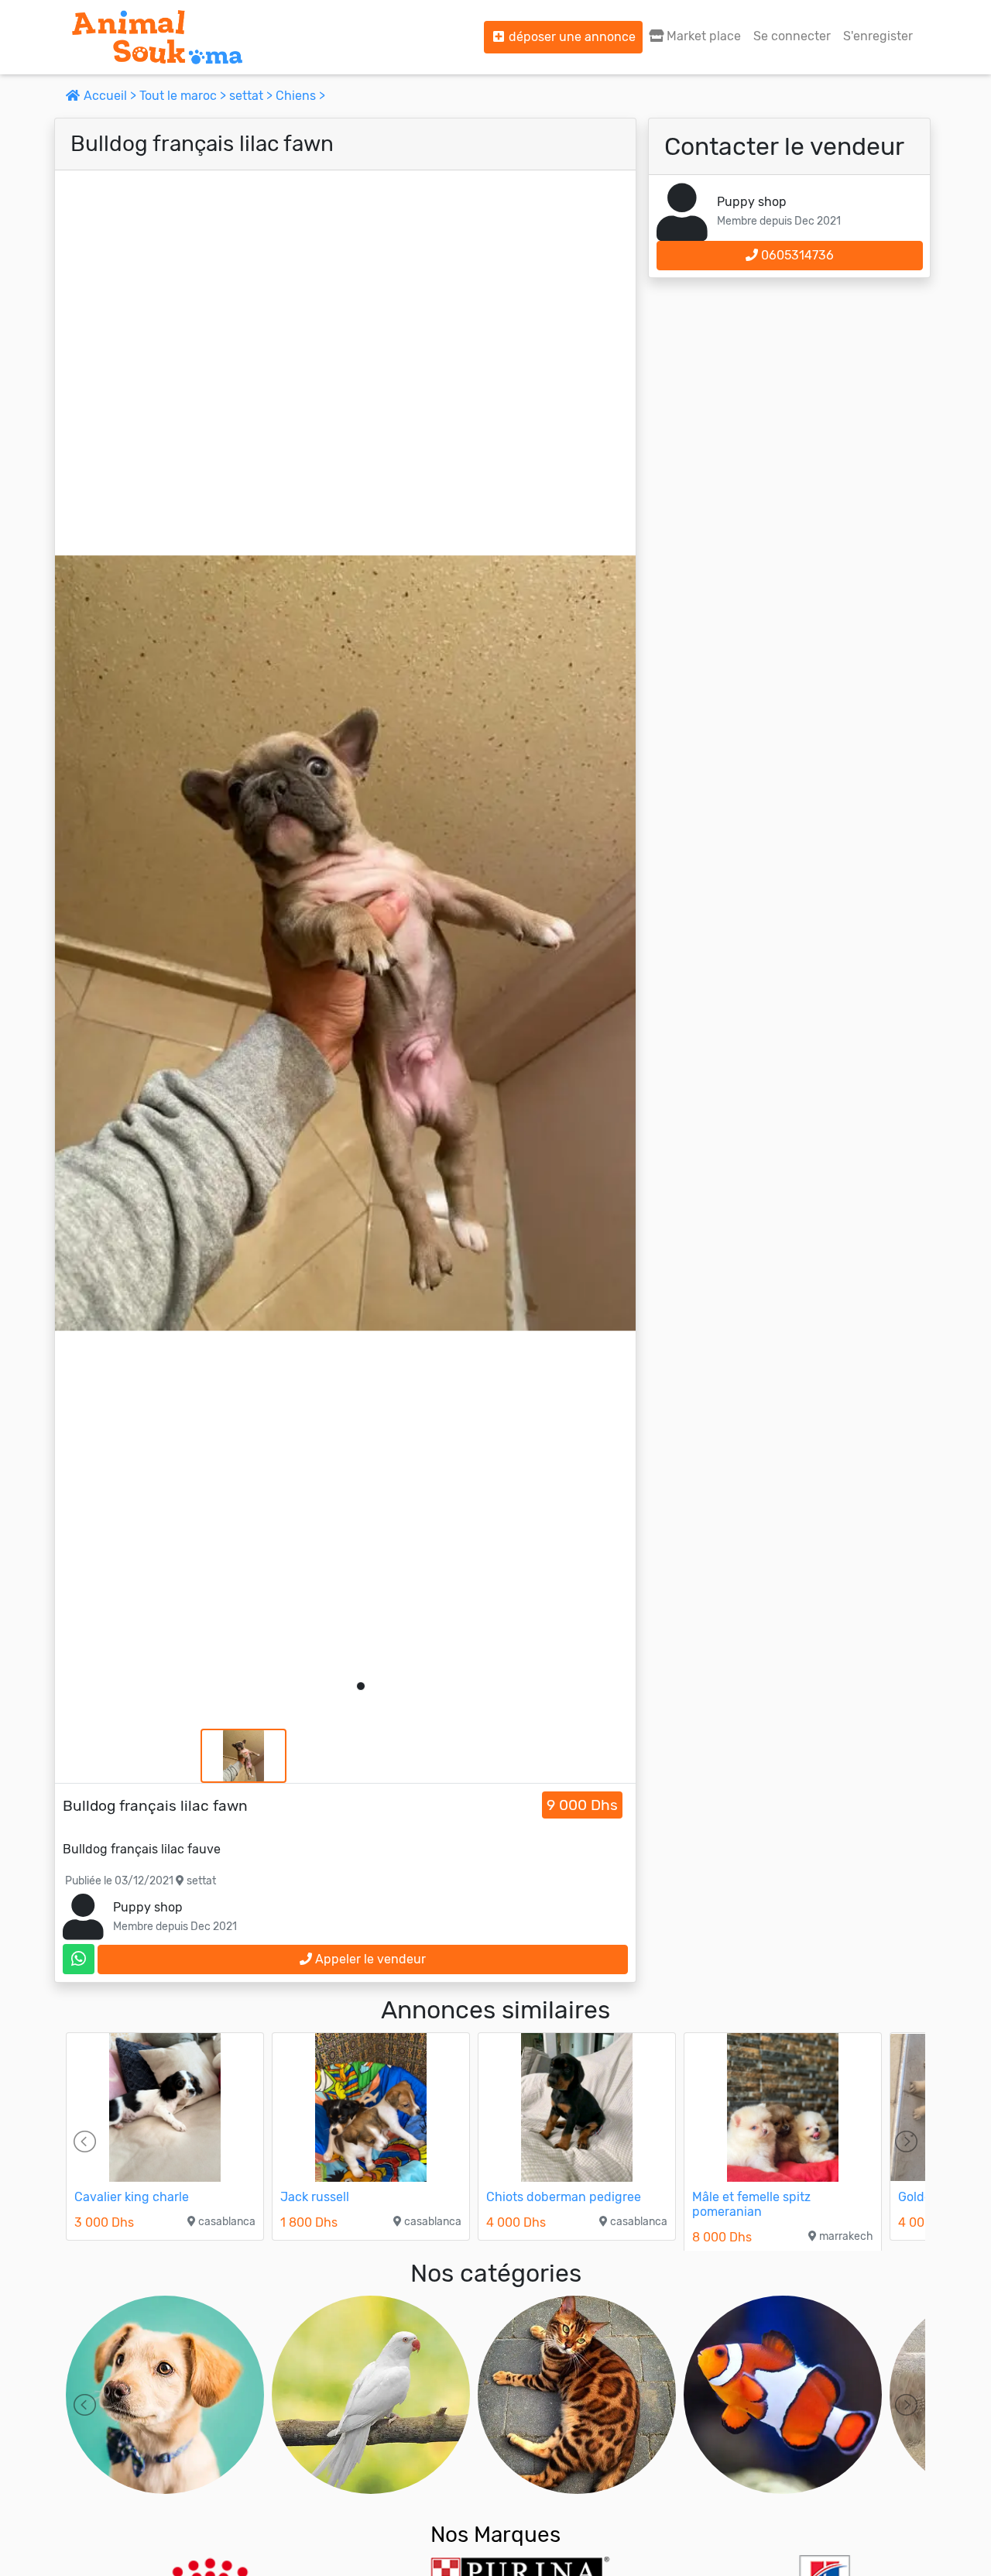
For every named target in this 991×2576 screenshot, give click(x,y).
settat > (252, 96)
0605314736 (796, 255)
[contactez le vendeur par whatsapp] (79, 1959)
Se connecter (792, 36)
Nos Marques (495, 2535)
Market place (702, 36)
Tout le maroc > (184, 96)
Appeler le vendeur (369, 1959)
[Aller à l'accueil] (157, 37)
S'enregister (878, 36)
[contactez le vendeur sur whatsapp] (79, 1959)
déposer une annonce (571, 37)
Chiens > (300, 96)
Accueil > (110, 96)
